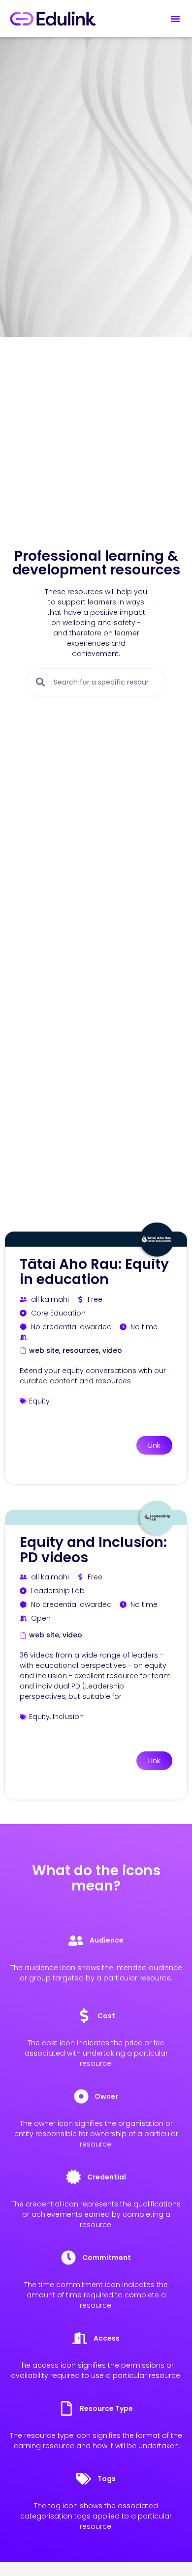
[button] (175, 19)
